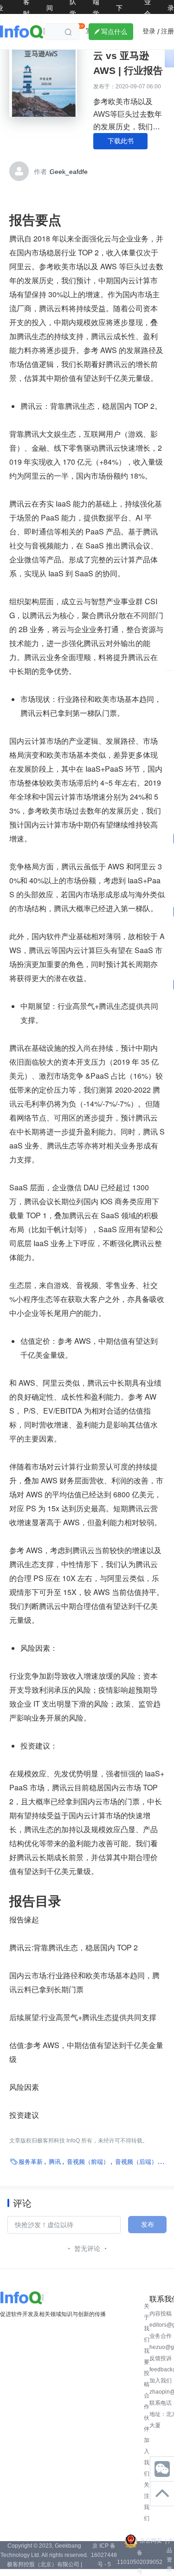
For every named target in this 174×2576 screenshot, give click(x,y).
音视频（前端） (88, 2162)
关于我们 (147, 2323)
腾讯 (55, 2162)
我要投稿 (147, 2368)
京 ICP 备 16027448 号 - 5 (104, 2555)
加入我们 (147, 2457)
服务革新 (31, 2162)
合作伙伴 (147, 2412)
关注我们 (147, 2502)
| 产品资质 (169, 2555)
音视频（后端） (136, 2162)
